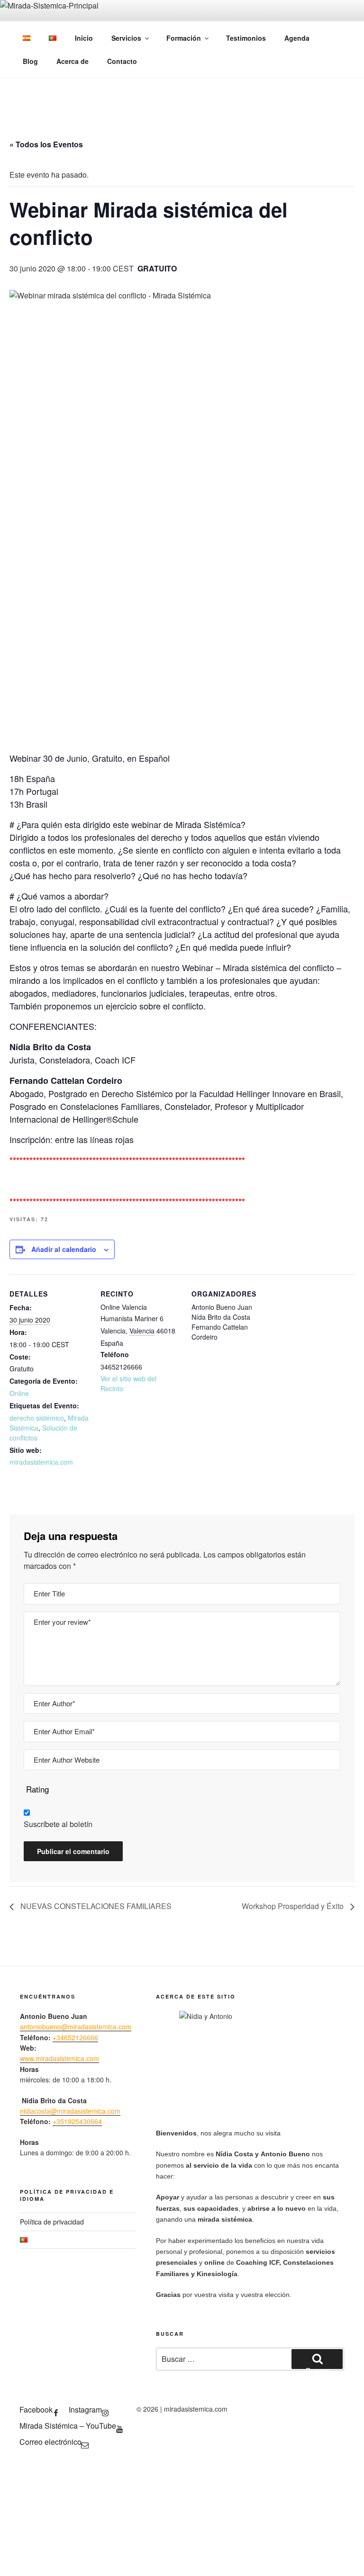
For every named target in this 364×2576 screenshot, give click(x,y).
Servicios (126, 38)
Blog (30, 61)
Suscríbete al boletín (58, 1824)
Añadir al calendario (64, 1249)
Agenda (297, 38)
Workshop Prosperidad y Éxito (294, 1906)
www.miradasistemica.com (59, 2058)
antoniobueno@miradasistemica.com (76, 2027)
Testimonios (246, 38)
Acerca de (73, 61)
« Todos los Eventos (46, 144)
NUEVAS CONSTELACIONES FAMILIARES (95, 1906)
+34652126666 (75, 2037)
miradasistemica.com (41, 1462)
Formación (184, 38)
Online (19, 1393)
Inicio (84, 38)
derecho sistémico (37, 1418)
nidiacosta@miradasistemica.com (70, 2111)
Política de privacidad (52, 2222)
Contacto (122, 61)
